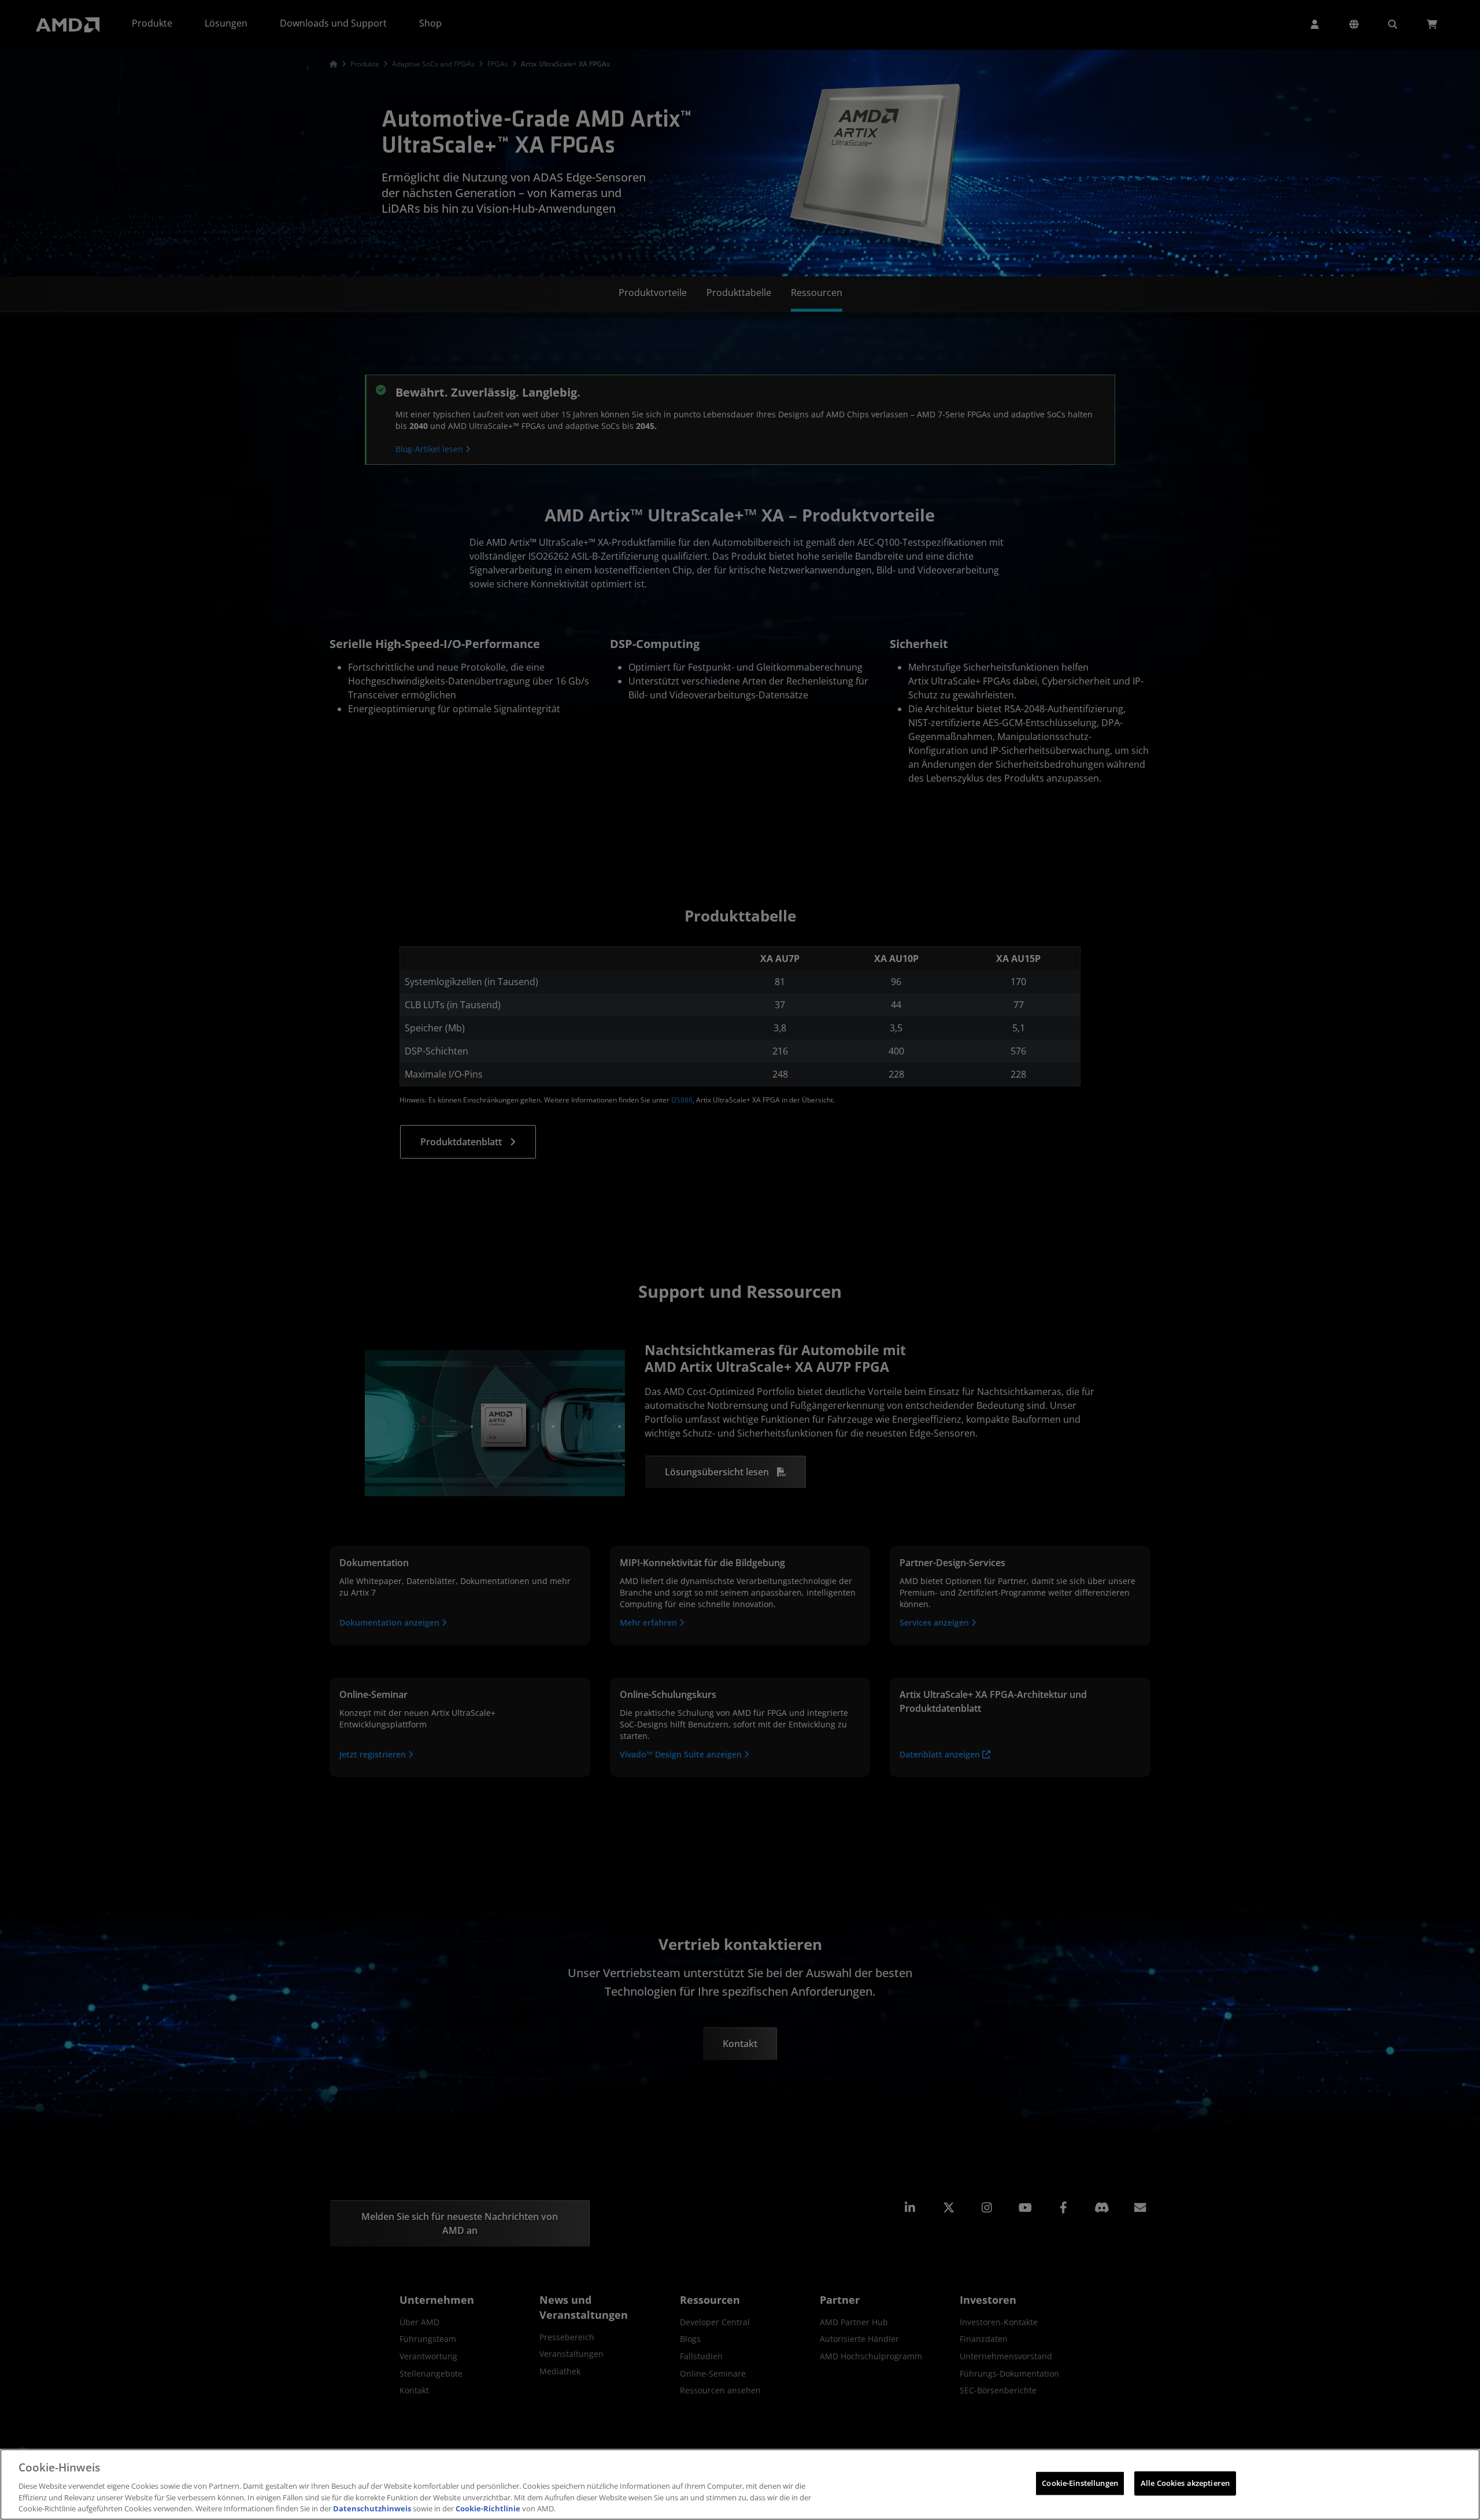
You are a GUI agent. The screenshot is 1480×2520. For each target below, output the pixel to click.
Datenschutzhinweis (372, 2508)
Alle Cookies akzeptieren (1185, 2483)
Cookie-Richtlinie (488, 2508)
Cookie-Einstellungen (1080, 2483)
